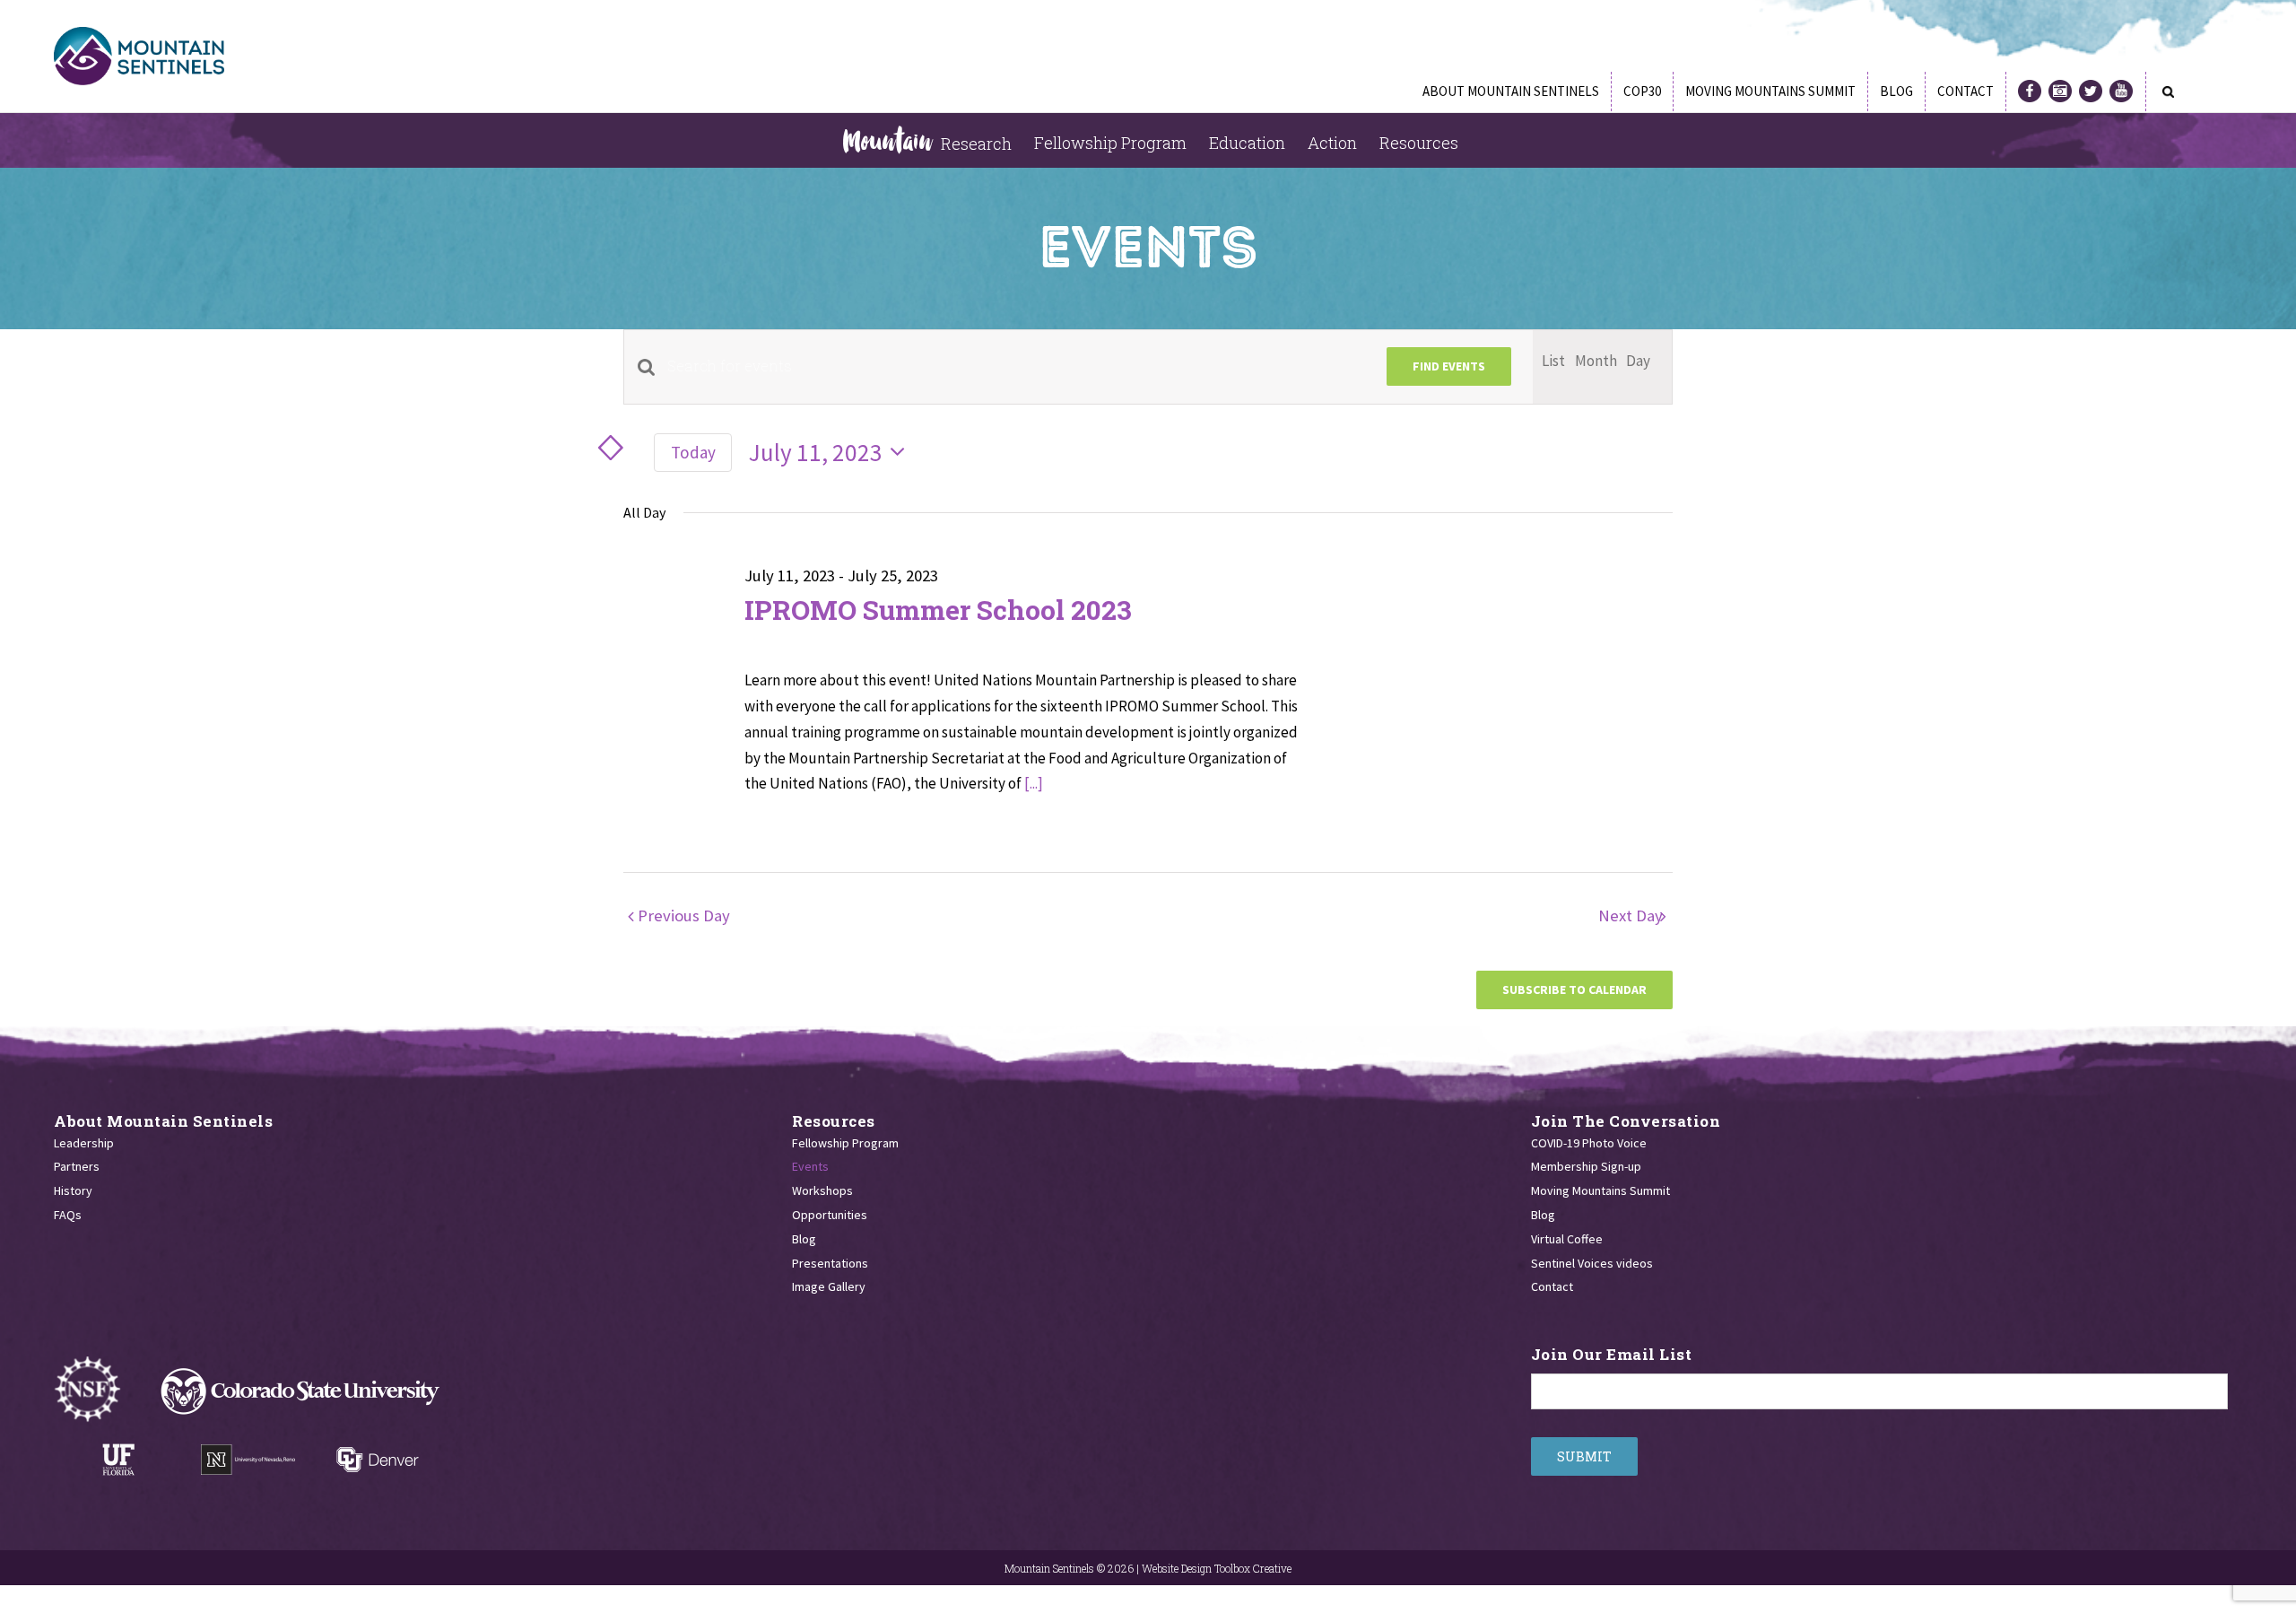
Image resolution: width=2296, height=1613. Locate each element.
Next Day (1636, 915)
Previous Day (684, 915)
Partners (77, 1166)
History (73, 1190)
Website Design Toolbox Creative (1217, 1568)
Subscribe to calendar (1574, 990)
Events (810, 1166)
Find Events (1449, 366)
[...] (1034, 783)
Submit (1584, 1456)
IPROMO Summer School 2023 (938, 610)
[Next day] (626, 449)
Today (693, 452)
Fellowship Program (845, 1143)
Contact (1552, 1286)
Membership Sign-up (1586, 1166)
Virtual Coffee (1567, 1239)
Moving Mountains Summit (1600, 1190)
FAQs (68, 1215)
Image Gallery (829, 1286)
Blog (804, 1239)
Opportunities (830, 1215)
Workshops (822, 1190)
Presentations (830, 1263)
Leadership (84, 1143)
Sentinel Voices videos (1592, 1263)
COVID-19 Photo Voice (1589, 1143)
